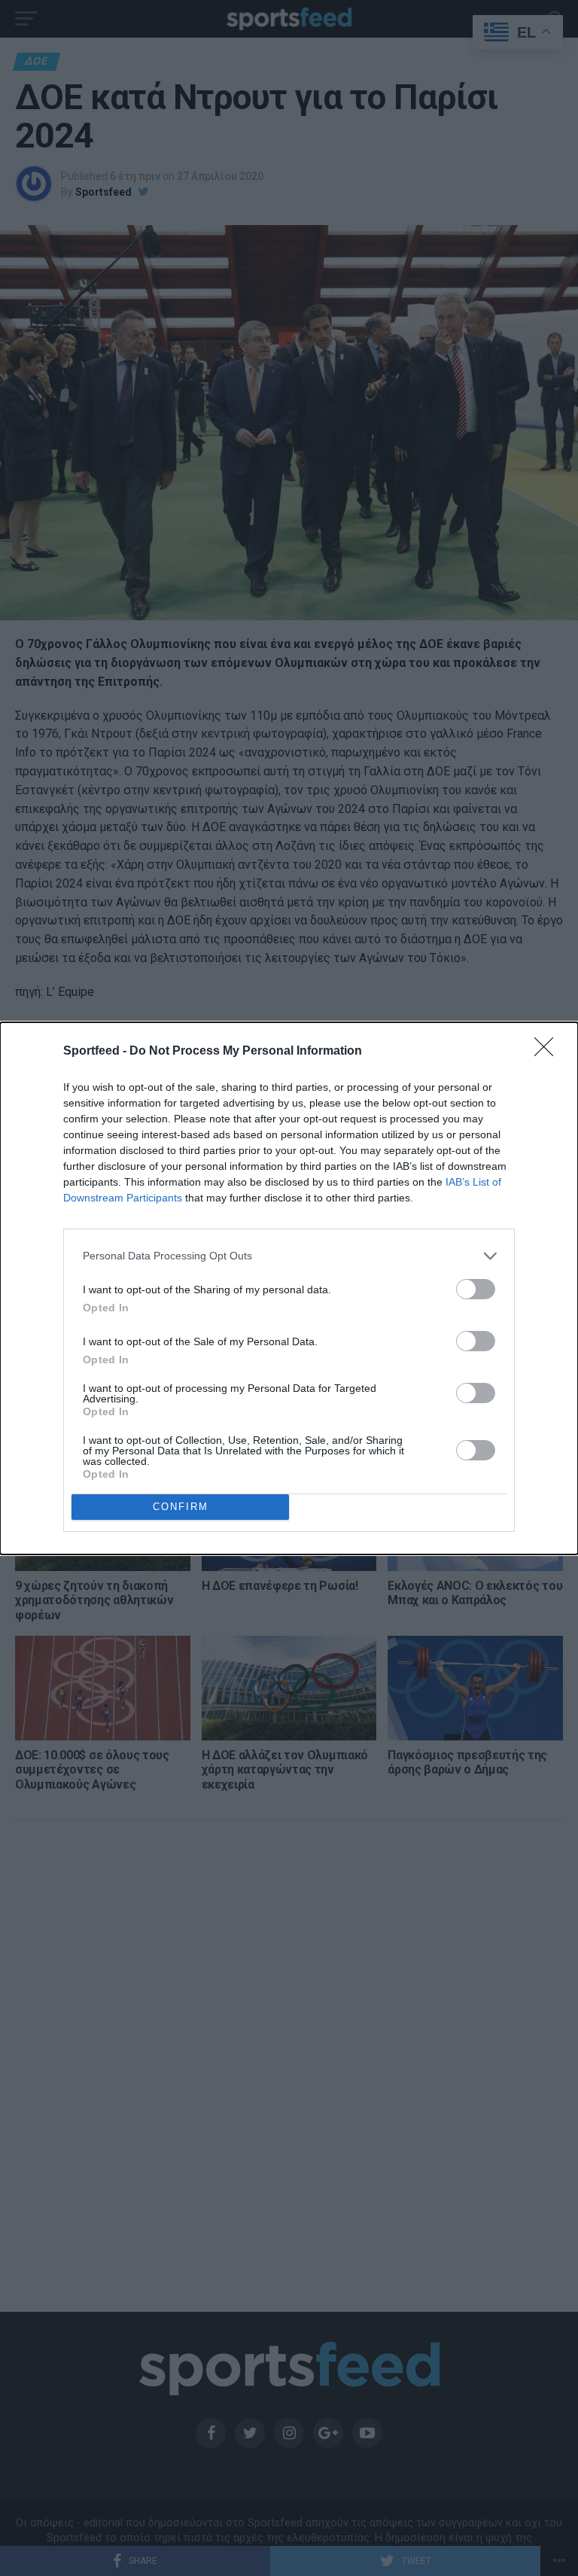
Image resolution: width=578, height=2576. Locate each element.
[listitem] (289, 1256)
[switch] (476, 1289)
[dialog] (289, 1288)
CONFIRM (181, 1507)
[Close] (549, 1052)
